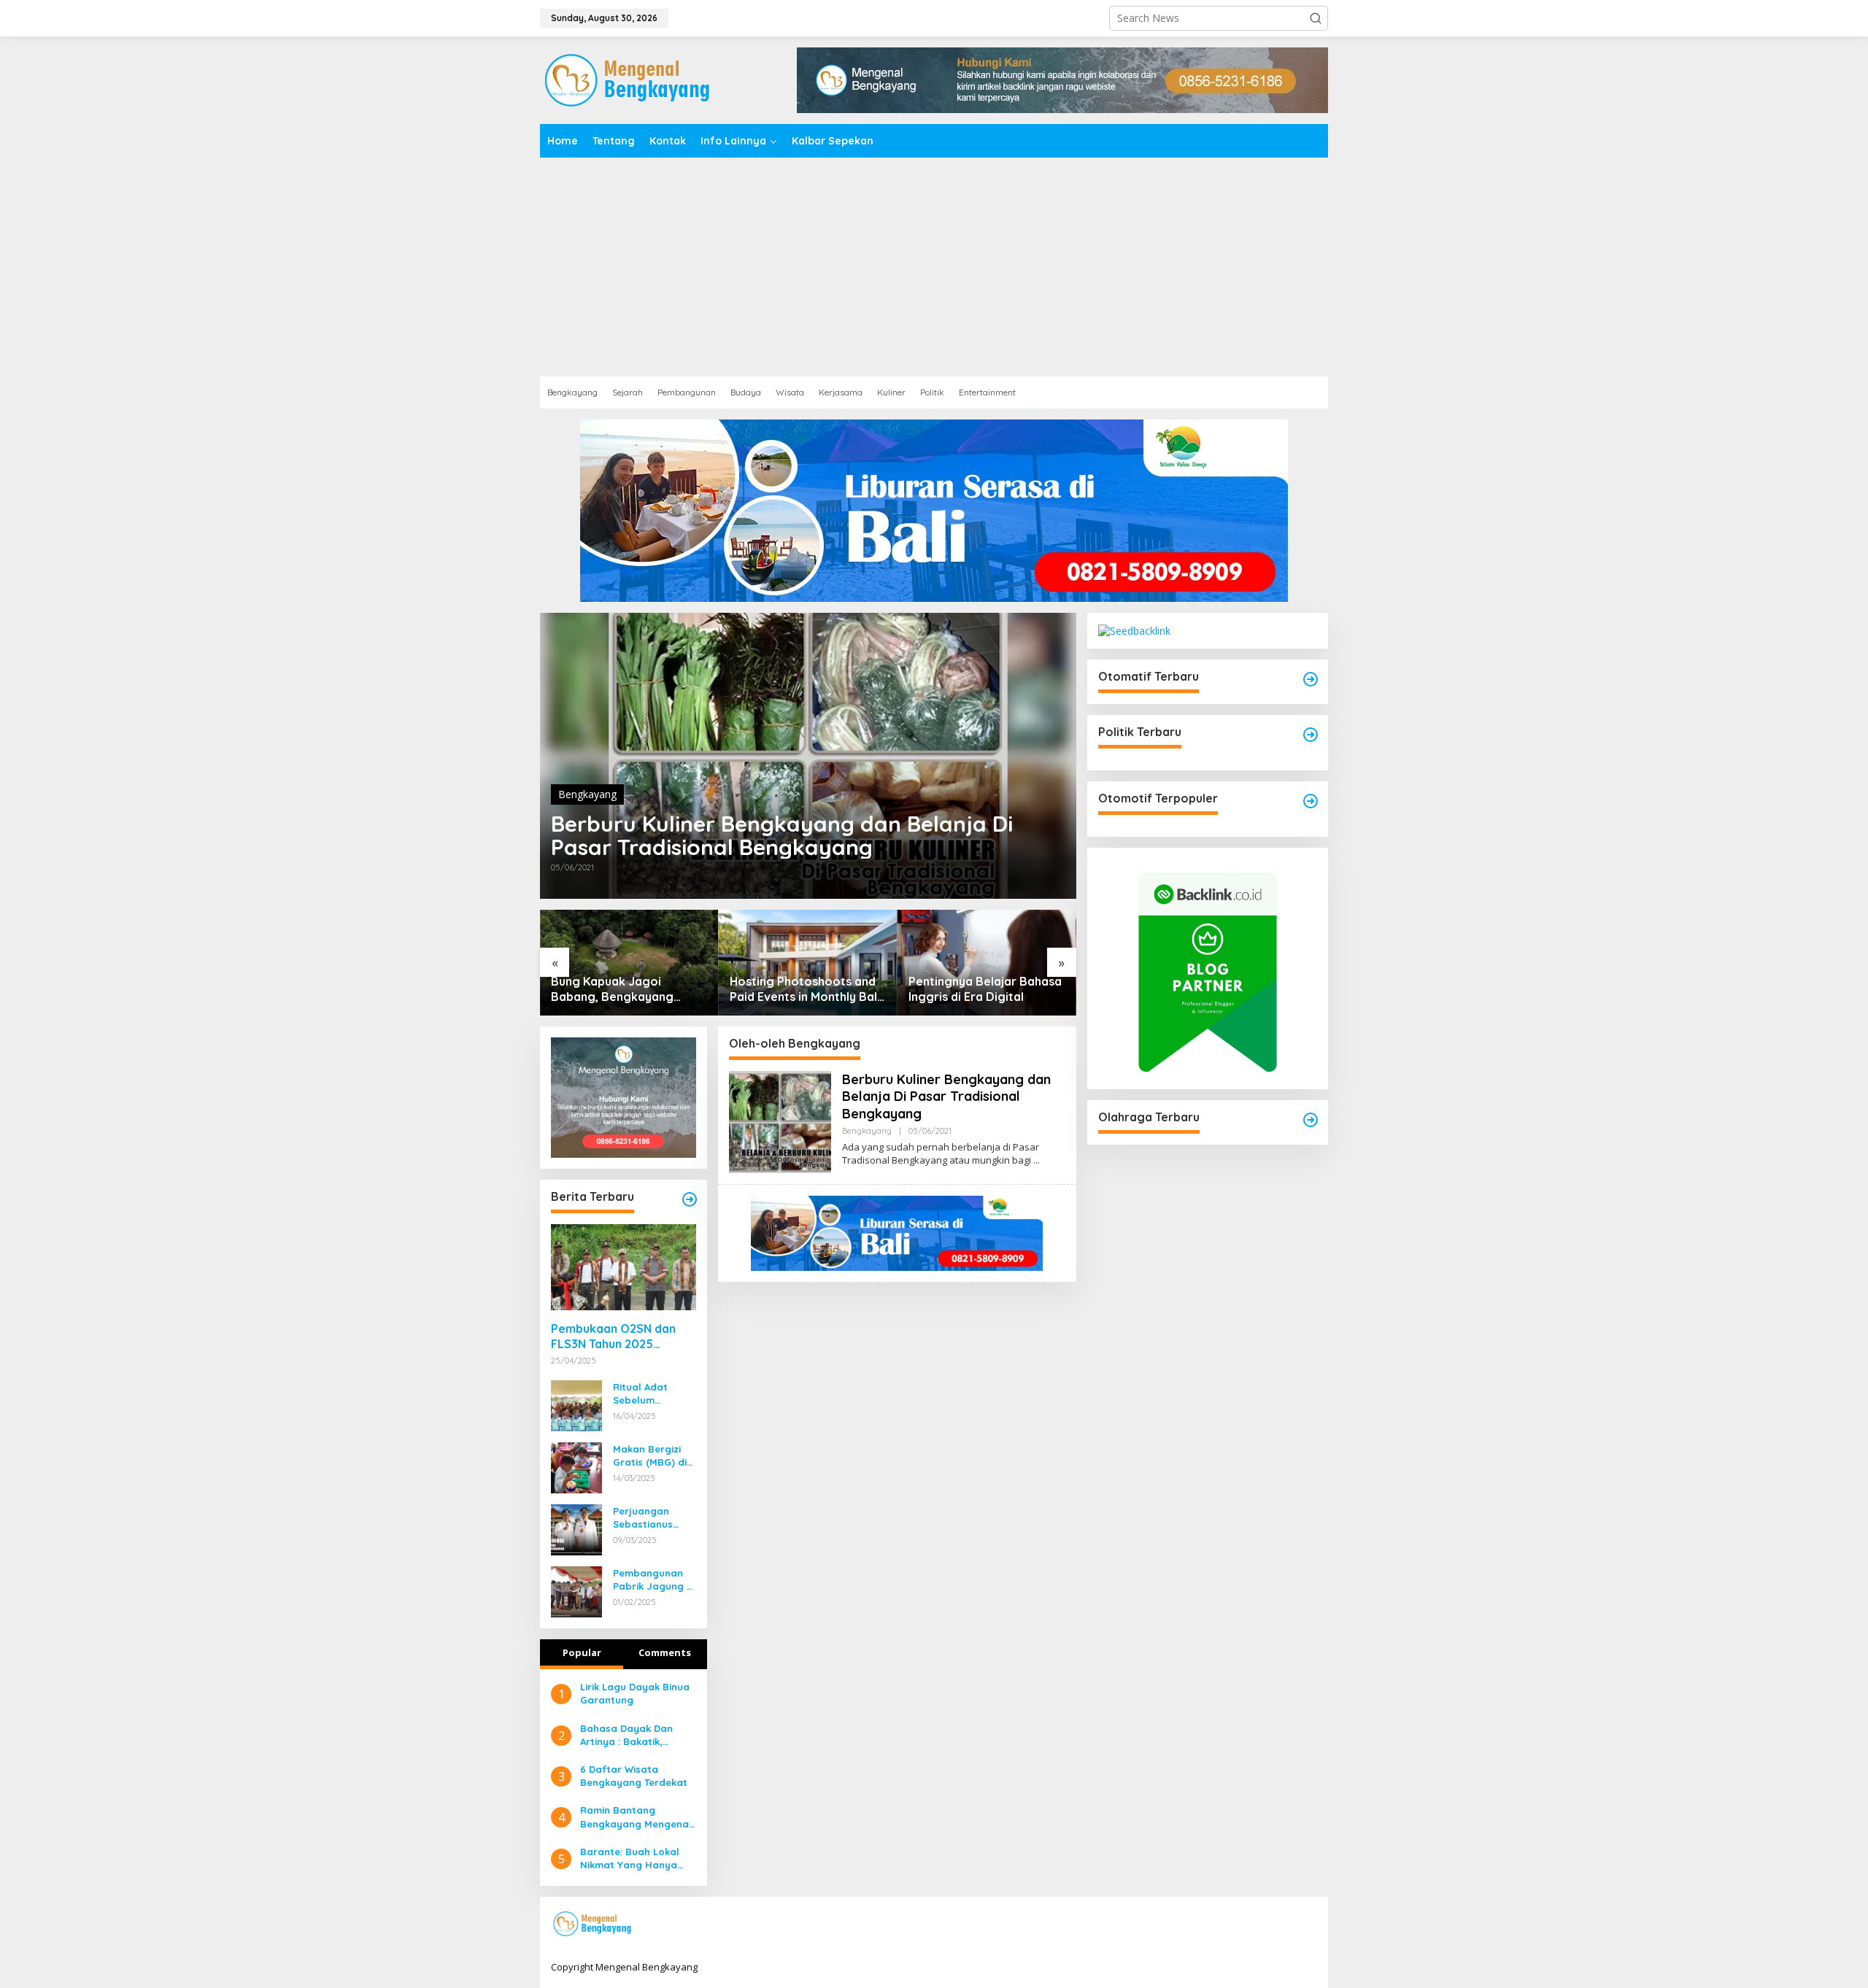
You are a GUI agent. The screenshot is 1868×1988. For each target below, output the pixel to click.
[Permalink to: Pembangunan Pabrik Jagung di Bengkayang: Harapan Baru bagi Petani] (576, 1591)
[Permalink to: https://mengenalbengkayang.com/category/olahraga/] (1311, 1120)
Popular (582, 1652)
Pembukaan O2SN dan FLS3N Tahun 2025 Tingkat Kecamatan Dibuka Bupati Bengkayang (613, 1337)
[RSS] (1308, 1925)
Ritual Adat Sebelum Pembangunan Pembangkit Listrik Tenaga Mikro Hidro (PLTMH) (648, 1394)
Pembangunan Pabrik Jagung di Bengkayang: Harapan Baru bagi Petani (654, 1580)
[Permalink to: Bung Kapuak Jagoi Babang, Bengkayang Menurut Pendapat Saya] (629, 963)
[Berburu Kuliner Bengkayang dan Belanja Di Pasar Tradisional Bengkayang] (1037, 1160)
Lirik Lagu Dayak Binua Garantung (635, 1693)
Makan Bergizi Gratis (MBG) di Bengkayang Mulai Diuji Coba (652, 1456)
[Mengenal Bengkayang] (629, 79)
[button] (1316, 18)
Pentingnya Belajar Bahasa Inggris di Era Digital (985, 989)
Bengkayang (587, 794)
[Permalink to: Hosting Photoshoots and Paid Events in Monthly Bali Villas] (808, 963)
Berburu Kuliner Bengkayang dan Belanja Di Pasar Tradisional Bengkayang (782, 835)
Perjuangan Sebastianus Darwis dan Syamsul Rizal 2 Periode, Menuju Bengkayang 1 (652, 1518)
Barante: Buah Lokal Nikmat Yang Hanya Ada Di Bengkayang (630, 1859)
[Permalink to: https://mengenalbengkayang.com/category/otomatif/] (1311, 679)
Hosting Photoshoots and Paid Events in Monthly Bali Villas (805, 989)
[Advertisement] (934, 267)
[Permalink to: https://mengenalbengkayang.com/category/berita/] (690, 1199)
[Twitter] (1240, 1925)
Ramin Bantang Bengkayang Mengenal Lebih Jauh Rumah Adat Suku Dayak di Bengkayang (638, 1817)
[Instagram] (1262, 1925)
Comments (665, 1652)
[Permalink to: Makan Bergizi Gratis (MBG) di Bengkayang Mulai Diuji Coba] (576, 1467)
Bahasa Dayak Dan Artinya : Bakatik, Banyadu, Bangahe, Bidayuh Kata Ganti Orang (628, 1735)
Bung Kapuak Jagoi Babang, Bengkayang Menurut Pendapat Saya (619, 989)
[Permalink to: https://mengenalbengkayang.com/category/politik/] (1311, 735)
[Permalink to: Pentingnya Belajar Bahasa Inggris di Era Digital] (987, 963)
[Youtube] (1285, 1925)
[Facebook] (1217, 1925)
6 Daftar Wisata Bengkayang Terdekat (634, 1776)
